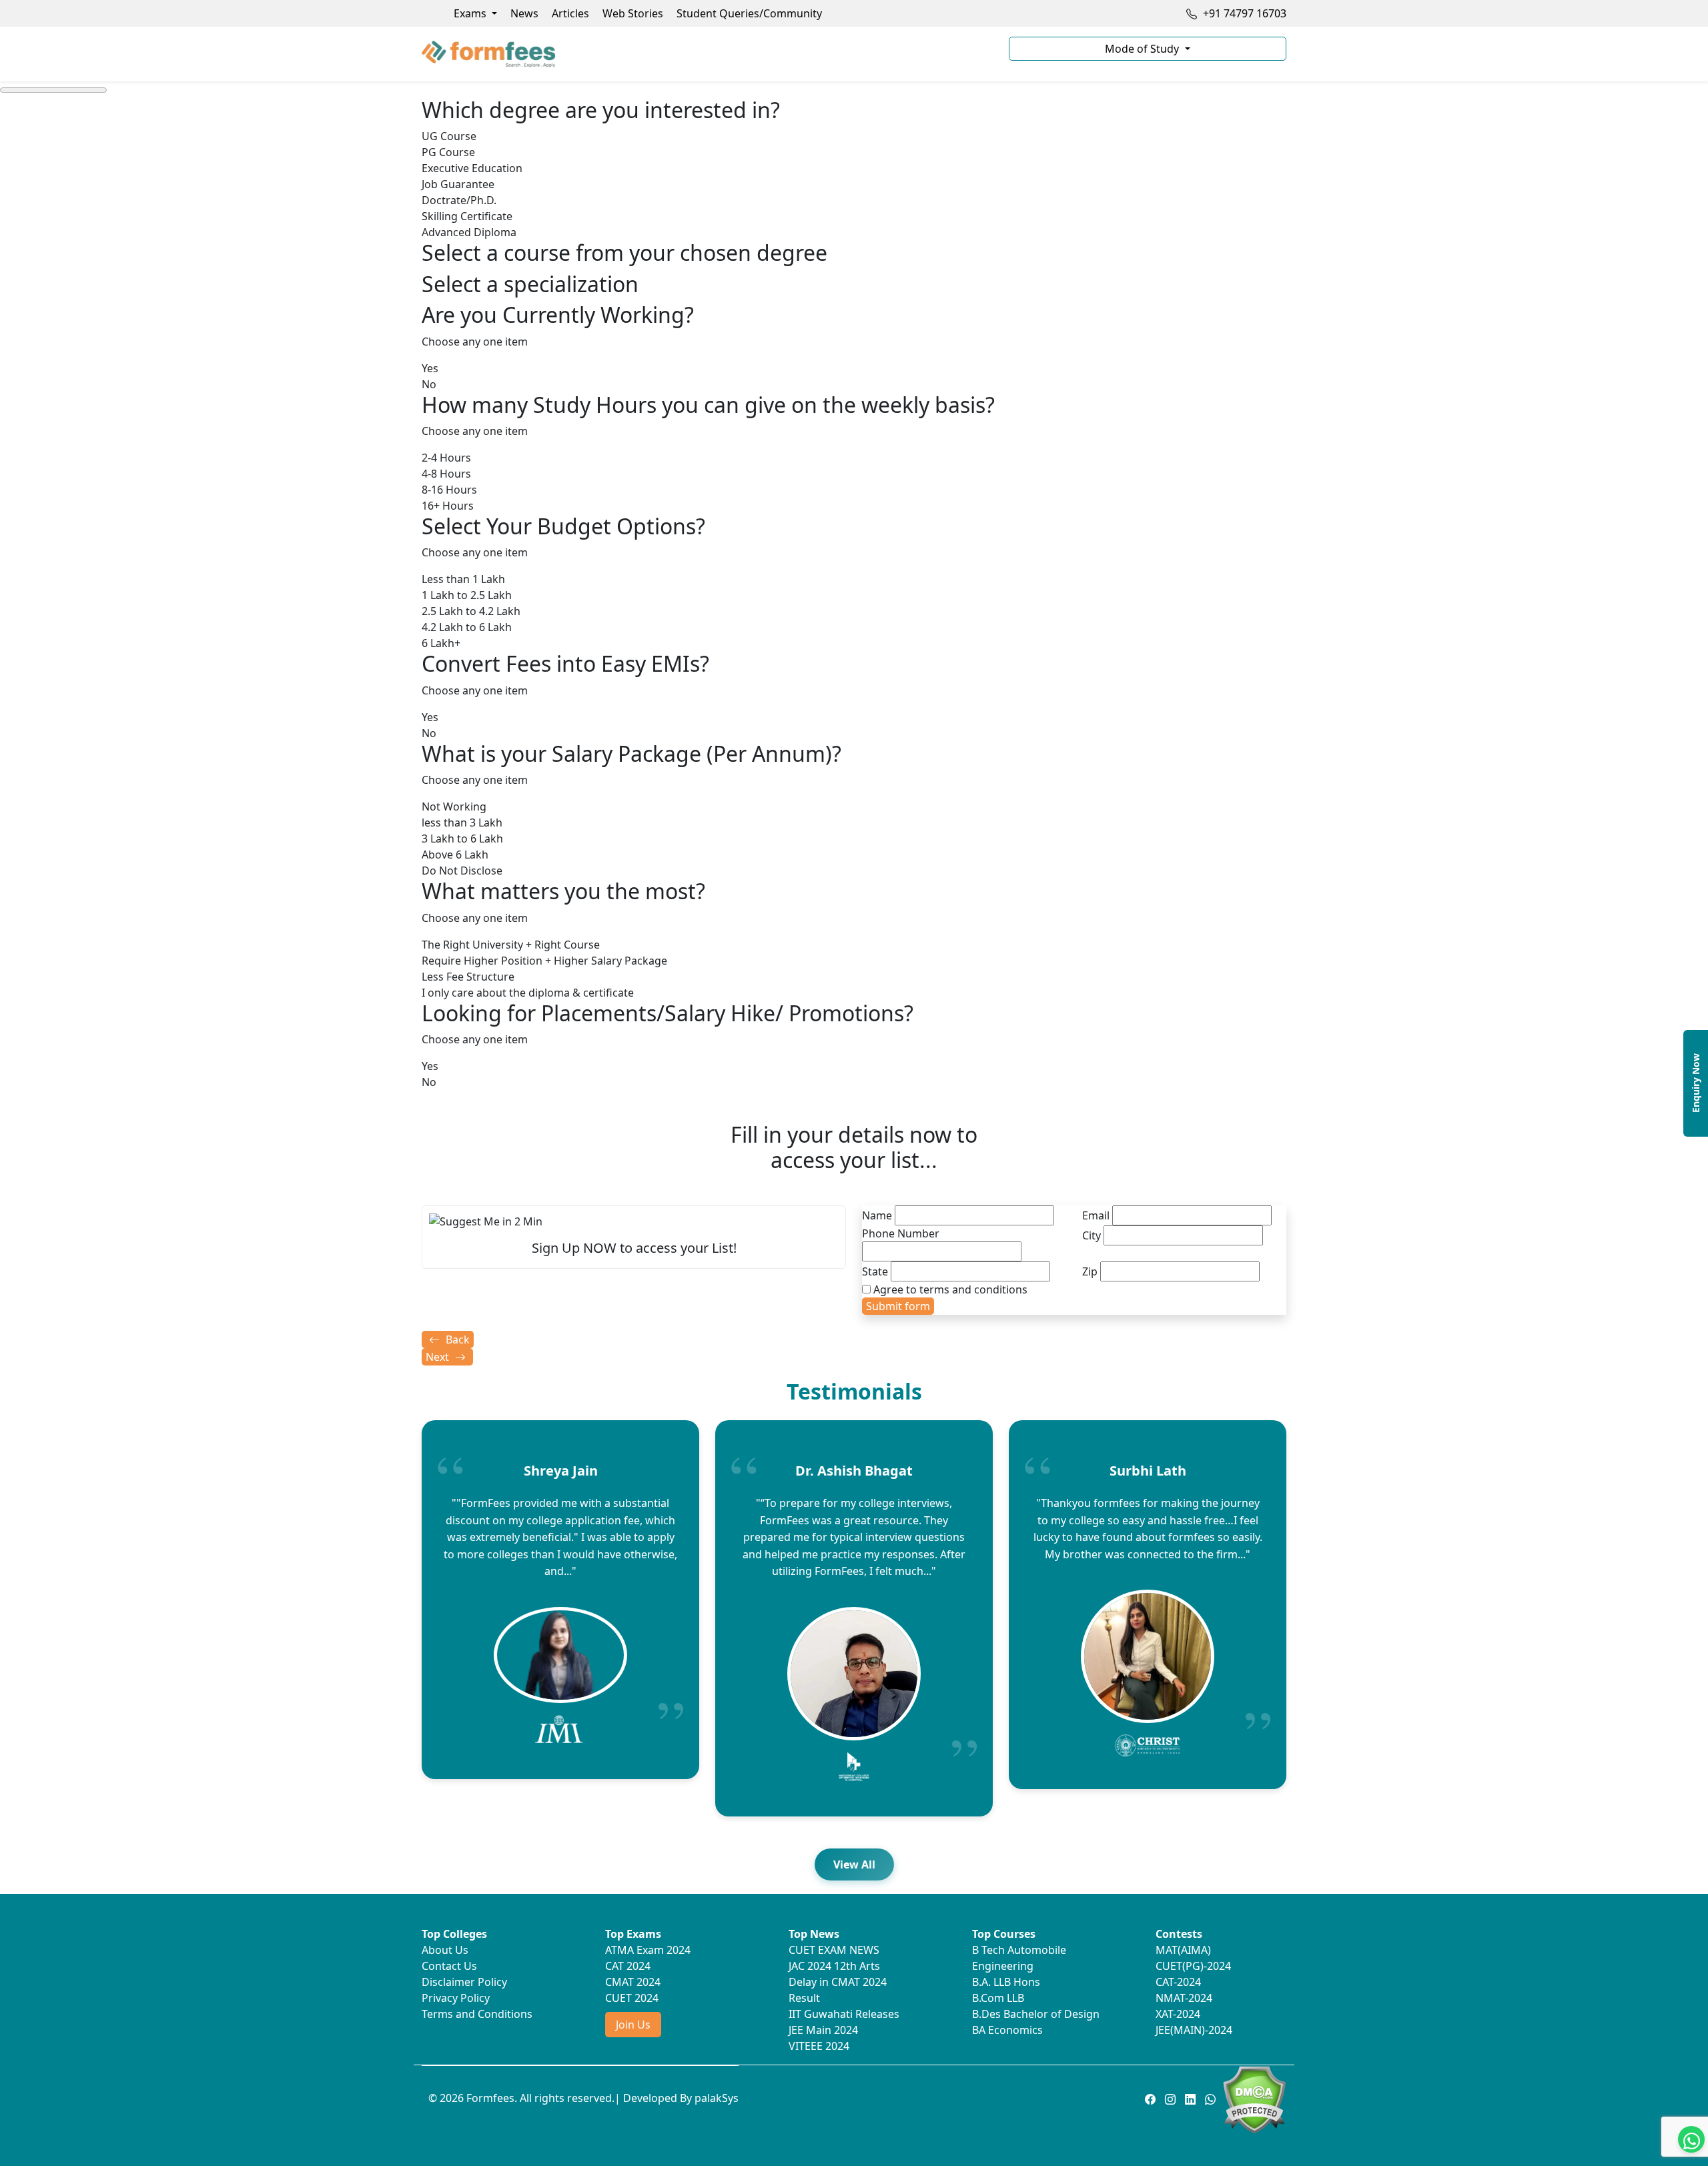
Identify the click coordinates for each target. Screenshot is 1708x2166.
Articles (570, 13)
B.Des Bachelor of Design (1036, 2014)
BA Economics (1007, 2030)
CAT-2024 (1178, 1982)
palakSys (717, 2098)
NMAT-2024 (1184, 1998)
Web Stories (633, 13)
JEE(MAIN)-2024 (1194, 2030)
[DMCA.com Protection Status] (1254, 2099)
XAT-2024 (1178, 2014)
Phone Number (901, 1233)
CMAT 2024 (633, 1982)
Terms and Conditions (477, 2014)
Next (439, 1357)
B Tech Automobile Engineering (1019, 1958)
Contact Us (449, 1966)
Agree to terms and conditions (950, 1289)
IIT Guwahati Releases (844, 2014)
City (1092, 1235)
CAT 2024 (628, 1966)
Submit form (898, 1306)
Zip (1090, 1271)
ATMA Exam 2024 (648, 1950)
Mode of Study (1143, 49)
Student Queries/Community (749, 13)
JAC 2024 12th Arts (834, 1966)
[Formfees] (707, 54)
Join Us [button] (633, 2025)
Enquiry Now (1696, 1083)
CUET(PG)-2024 (1193, 1966)
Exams (471, 13)
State (875, 1271)
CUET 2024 (632, 1998)
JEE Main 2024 (823, 2030)
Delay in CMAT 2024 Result (838, 1990)
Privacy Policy (456, 1998)
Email (1096, 1215)
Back (456, 1339)
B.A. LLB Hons (1006, 1982)
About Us (445, 1950)
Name (877, 1215)
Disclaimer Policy (464, 1982)
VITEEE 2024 (819, 2046)
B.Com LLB (998, 1998)
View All (854, 1864)
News (524, 13)
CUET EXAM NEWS (834, 1950)
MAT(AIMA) (1183, 1950)
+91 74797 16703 (1243, 13)
